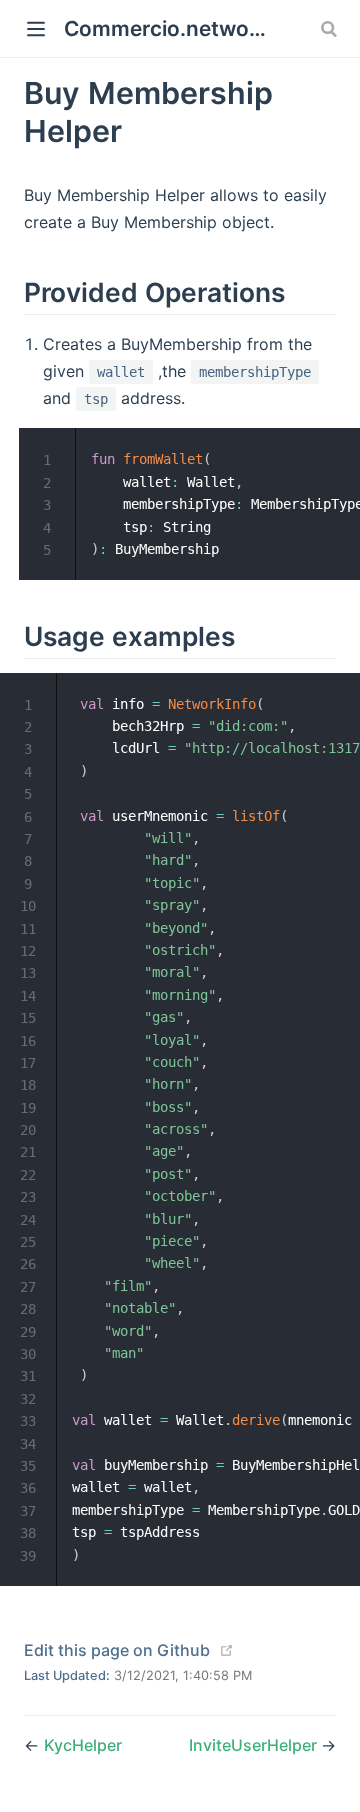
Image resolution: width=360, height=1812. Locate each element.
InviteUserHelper (255, 1745)
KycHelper (83, 1745)
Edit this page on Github (117, 1650)
